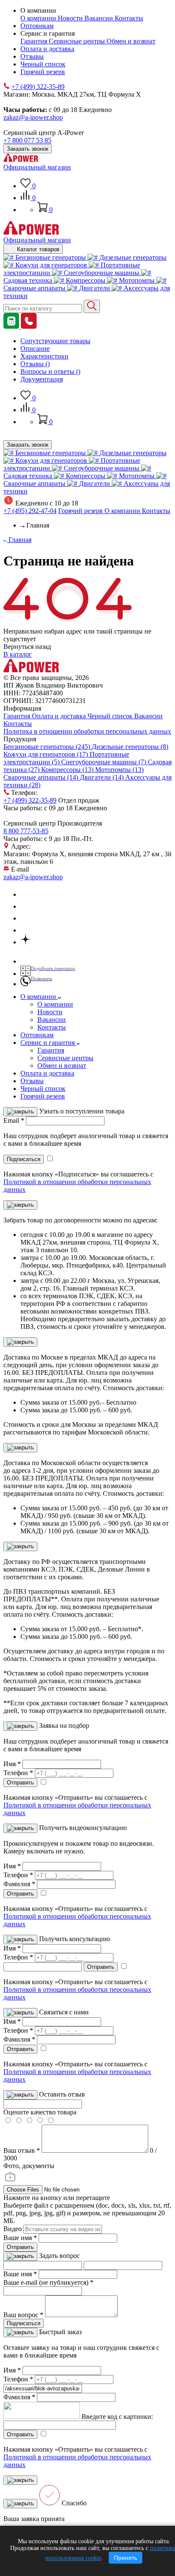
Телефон (18, 1773)
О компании (39, 18)
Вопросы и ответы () (50, 371)
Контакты (129, 18)
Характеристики (44, 356)
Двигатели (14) (103, 777)
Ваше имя (20, 2238)
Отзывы (32, 56)
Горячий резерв (43, 72)
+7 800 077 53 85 (27, 140)
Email (14, 1120)
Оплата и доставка (47, 49)
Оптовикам (37, 26)
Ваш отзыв (22, 2150)
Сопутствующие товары (55, 341)
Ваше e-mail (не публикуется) (48, 2282)
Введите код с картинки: (117, 2417)
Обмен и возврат (131, 41)
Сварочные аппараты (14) (42, 777)
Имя (12, 1764)
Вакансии (100, 18)
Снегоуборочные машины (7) (104, 762)
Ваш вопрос (23, 2315)
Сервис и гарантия (48, 1043)
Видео (13, 2229)
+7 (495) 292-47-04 (30, 511)
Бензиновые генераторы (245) (48, 747)
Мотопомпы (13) (119, 770)
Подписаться (24, 2323)
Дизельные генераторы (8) (130, 747)
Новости (71, 18)
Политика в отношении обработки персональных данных (87, 731)
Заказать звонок (28, 149)
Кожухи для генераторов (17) (47, 754)
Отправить (20, 2247)
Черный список (43, 64)
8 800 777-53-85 (26, 831)
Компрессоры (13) (68, 770)
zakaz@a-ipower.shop (33, 117)
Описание (35, 349)
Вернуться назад (27, 647)
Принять (126, 2558)
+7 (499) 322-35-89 (38, 87)
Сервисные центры (78, 41)
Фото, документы (29, 2166)
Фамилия (19, 1884)
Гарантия (35, 41)
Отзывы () (35, 364)
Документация (42, 379)
